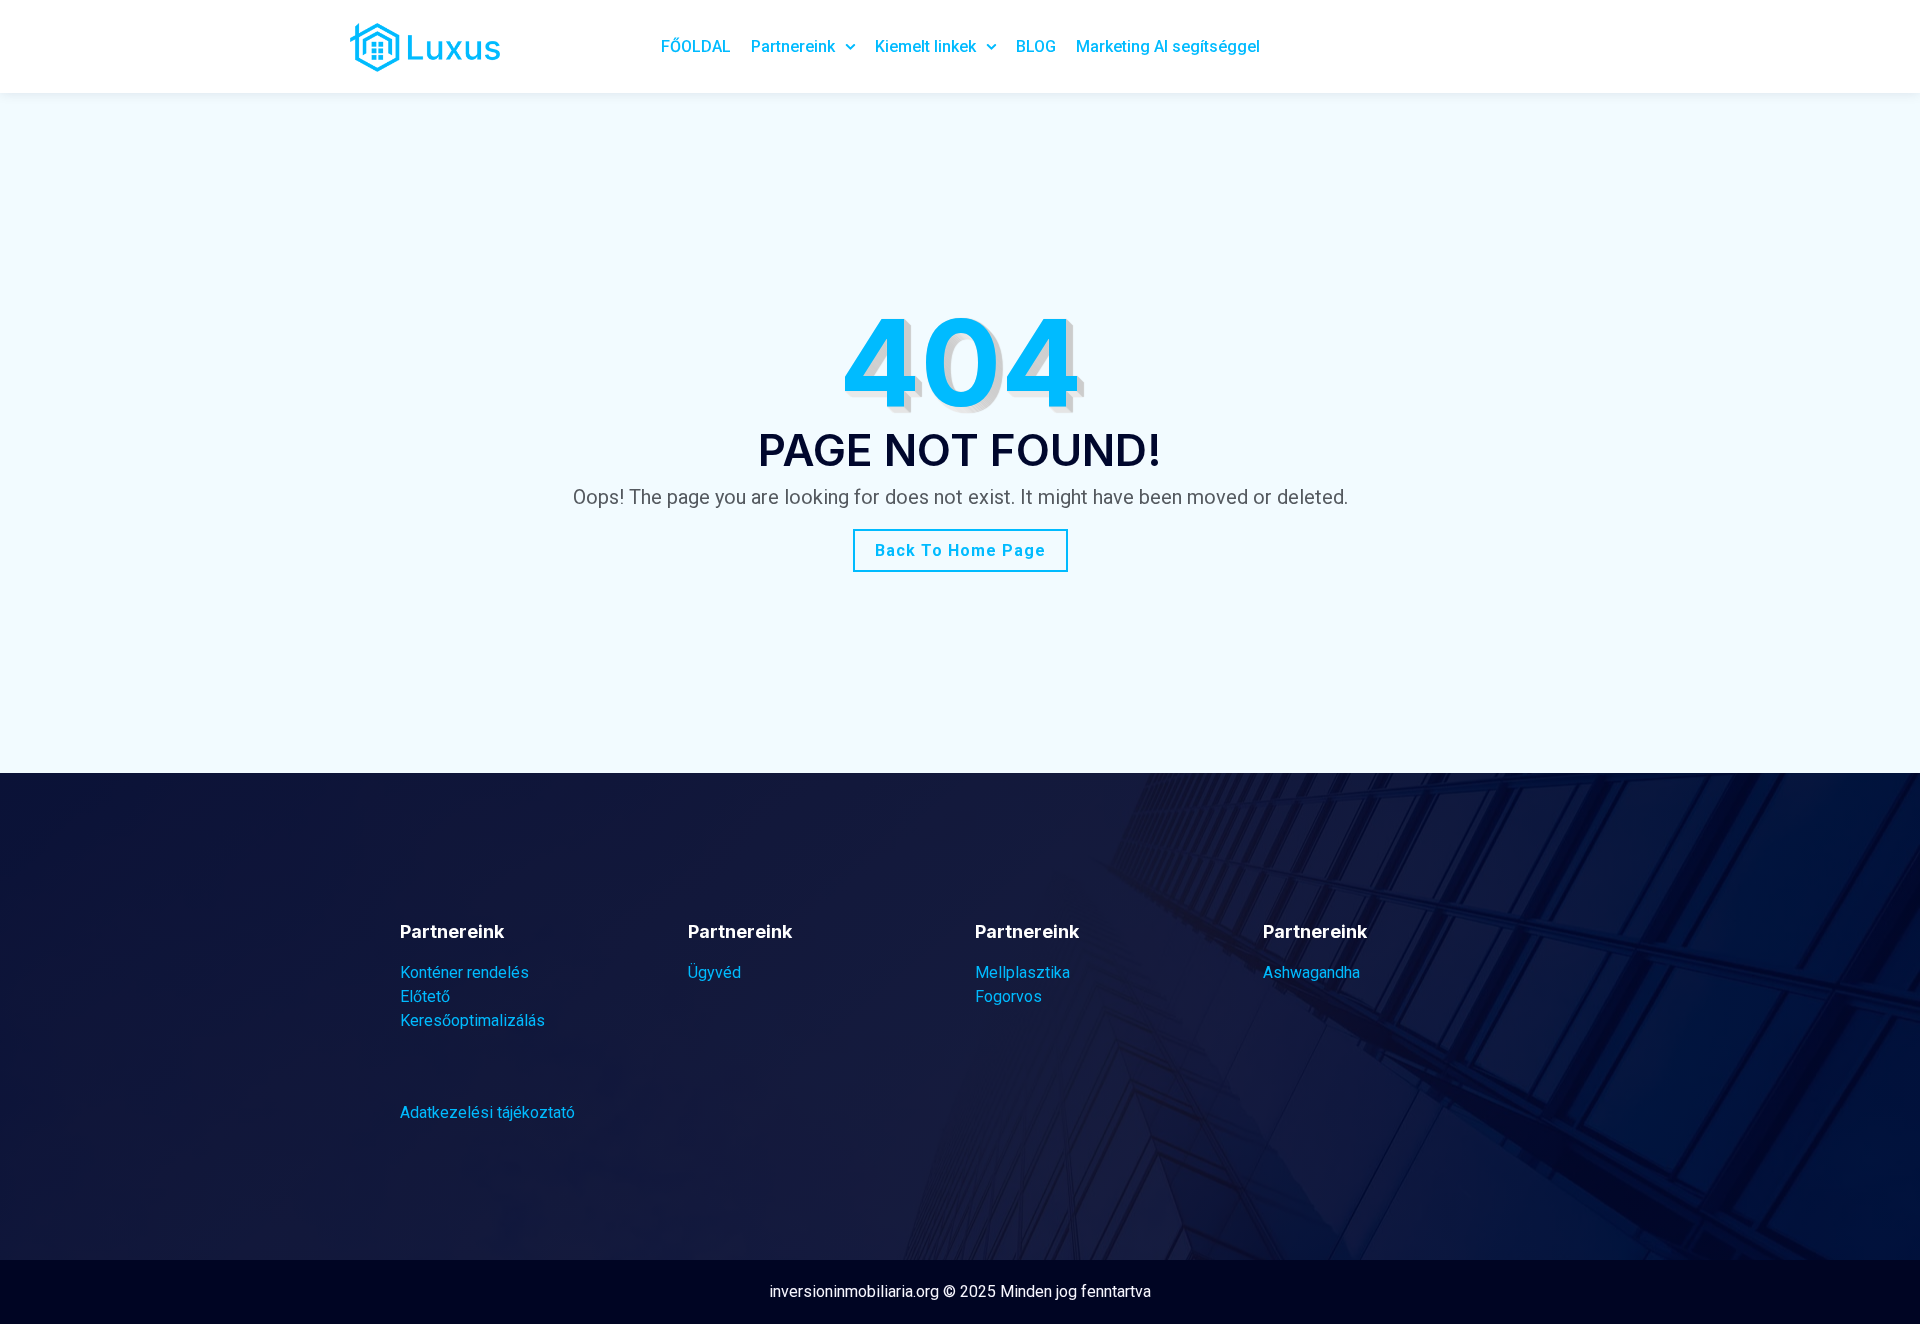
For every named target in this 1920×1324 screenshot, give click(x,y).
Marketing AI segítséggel (1168, 46)
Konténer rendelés (464, 972)
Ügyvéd (714, 972)
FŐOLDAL (696, 46)
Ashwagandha (1311, 972)
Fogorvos (1008, 996)
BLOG (1036, 46)
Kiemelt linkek (925, 46)
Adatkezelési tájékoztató (487, 1112)
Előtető (425, 996)
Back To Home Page (960, 550)
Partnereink (793, 46)
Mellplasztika (1022, 972)
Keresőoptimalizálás (472, 1020)
